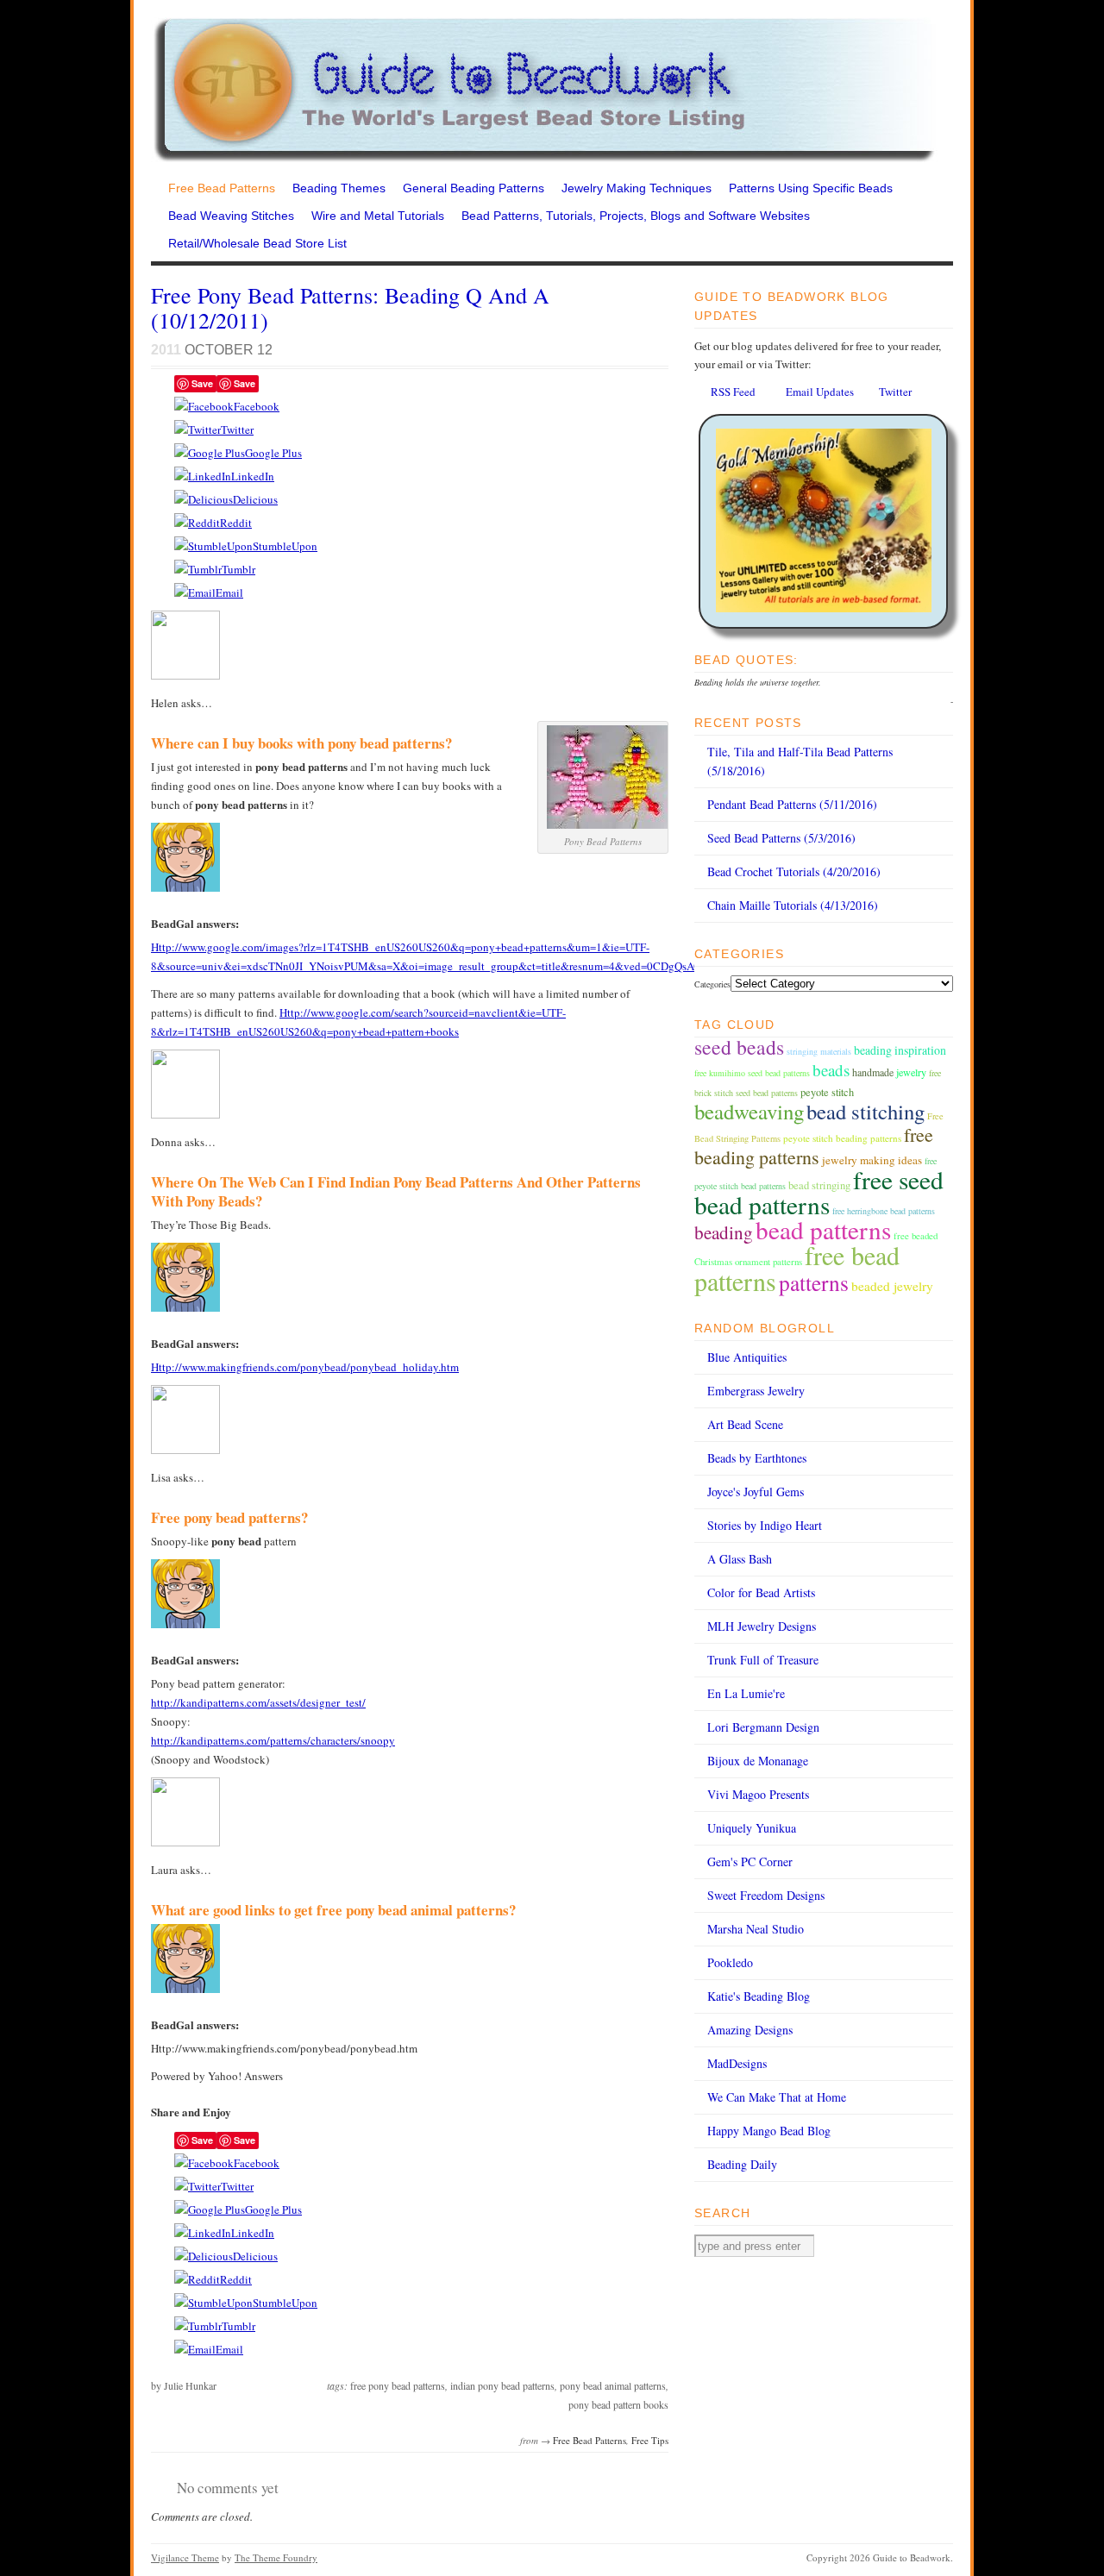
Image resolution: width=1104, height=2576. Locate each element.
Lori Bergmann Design (763, 1727)
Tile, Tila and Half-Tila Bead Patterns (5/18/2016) (800, 761)
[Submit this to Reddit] (197, 523)
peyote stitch (827, 1092)
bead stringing (819, 1185)
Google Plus (273, 453)
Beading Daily (742, 2164)
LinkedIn (253, 476)
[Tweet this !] (198, 429)
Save (202, 383)
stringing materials (819, 1051)
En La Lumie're (746, 1693)
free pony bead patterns (398, 2385)
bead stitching (866, 1111)
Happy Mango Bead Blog (769, 2131)
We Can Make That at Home (777, 2097)
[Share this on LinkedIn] (203, 476)
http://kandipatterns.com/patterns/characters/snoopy (273, 1740)
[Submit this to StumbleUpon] (213, 546)
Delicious (255, 499)
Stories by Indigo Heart (765, 1525)
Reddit (236, 523)
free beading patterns (814, 1146)
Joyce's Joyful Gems (756, 1492)
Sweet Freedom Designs (766, 1895)
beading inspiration (900, 1050)
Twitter (237, 429)
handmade (873, 1072)
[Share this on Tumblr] (198, 569)
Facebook (257, 406)
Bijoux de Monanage (758, 1761)
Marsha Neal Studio (756, 1929)
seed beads (739, 1047)
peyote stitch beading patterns (842, 1138)
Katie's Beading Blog (759, 1996)
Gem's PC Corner (750, 1861)
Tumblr (238, 569)
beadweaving (749, 1111)
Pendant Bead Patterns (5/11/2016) (792, 804)
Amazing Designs (750, 2030)
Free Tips (650, 2440)
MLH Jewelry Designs (762, 1626)
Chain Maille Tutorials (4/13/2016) (793, 905)
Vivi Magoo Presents (758, 1794)
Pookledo (730, 1962)
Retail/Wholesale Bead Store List (257, 243)
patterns (814, 1282)
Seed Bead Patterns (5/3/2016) (781, 838)
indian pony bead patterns (502, 2385)
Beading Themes (339, 188)
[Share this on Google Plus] (210, 453)
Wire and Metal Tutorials (378, 216)
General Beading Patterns (474, 188)
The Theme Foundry (276, 2557)
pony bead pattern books (618, 2404)
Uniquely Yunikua (752, 1828)
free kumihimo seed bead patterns (752, 1073)
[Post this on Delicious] (204, 499)
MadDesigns (737, 2063)
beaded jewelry (892, 1286)
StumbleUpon (285, 546)
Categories (712, 984)
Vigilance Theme (185, 2557)
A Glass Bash (740, 1559)
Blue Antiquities (747, 1357)
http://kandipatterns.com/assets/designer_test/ (258, 1702)
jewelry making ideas (872, 1160)
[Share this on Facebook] (204, 406)
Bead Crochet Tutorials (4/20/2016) (794, 871)
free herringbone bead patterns (884, 1211)
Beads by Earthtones (757, 1458)
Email (229, 592)
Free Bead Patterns (222, 188)
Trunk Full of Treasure (763, 1660)
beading (724, 1232)
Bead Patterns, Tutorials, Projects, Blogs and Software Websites (636, 216)
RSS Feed (733, 392)
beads (831, 1070)
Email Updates (820, 392)
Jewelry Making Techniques (637, 188)
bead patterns (823, 1229)
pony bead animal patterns (613, 2385)
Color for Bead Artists (761, 1592)
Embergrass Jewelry (756, 1391)
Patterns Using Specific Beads (811, 188)
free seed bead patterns (819, 1192)
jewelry (911, 1072)
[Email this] (195, 592)
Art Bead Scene (745, 1424)
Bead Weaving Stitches (231, 216)
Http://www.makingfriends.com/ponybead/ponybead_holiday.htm (305, 1367)
